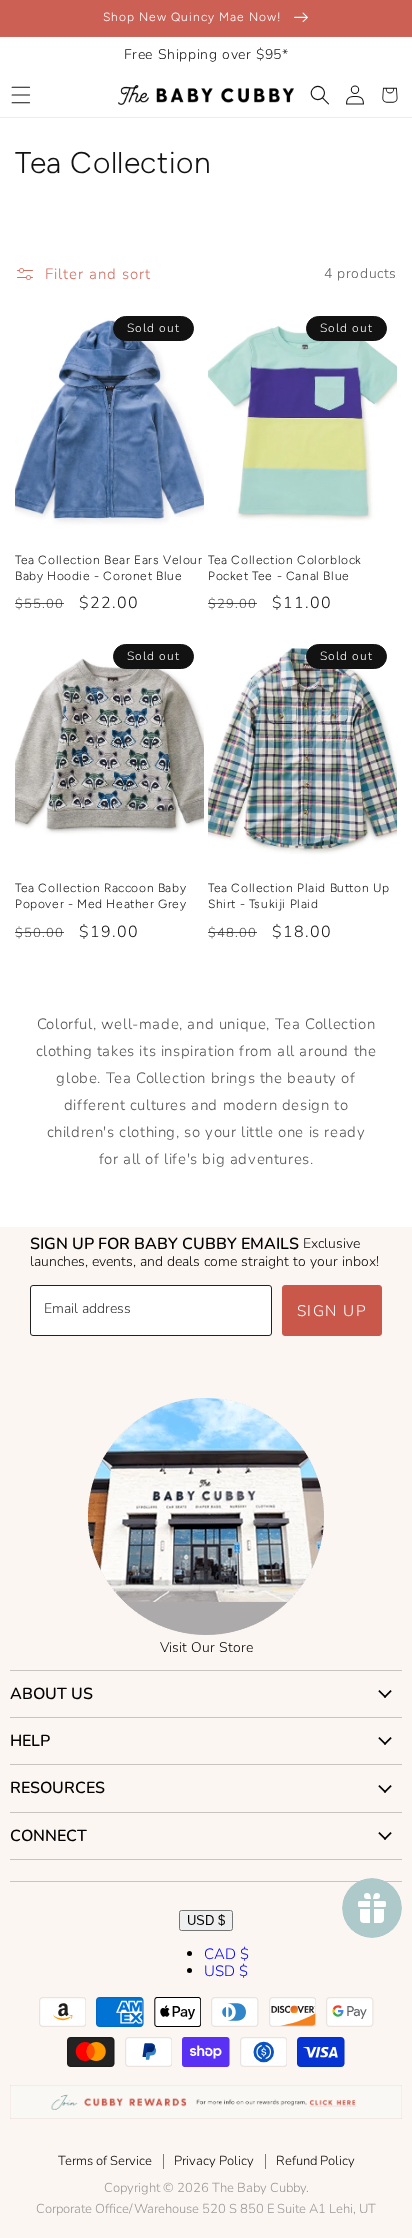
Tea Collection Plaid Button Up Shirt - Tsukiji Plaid (299, 896)
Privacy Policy (214, 2161)
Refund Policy (315, 2161)
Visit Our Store (206, 1647)
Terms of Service (105, 2161)
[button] (20, 95)
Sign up (332, 1311)
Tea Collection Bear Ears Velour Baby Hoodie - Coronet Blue (109, 568)
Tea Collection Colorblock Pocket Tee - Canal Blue (285, 568)
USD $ (206, 1920)
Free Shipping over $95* (206, 54)
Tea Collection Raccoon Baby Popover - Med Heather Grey (101, 896)
